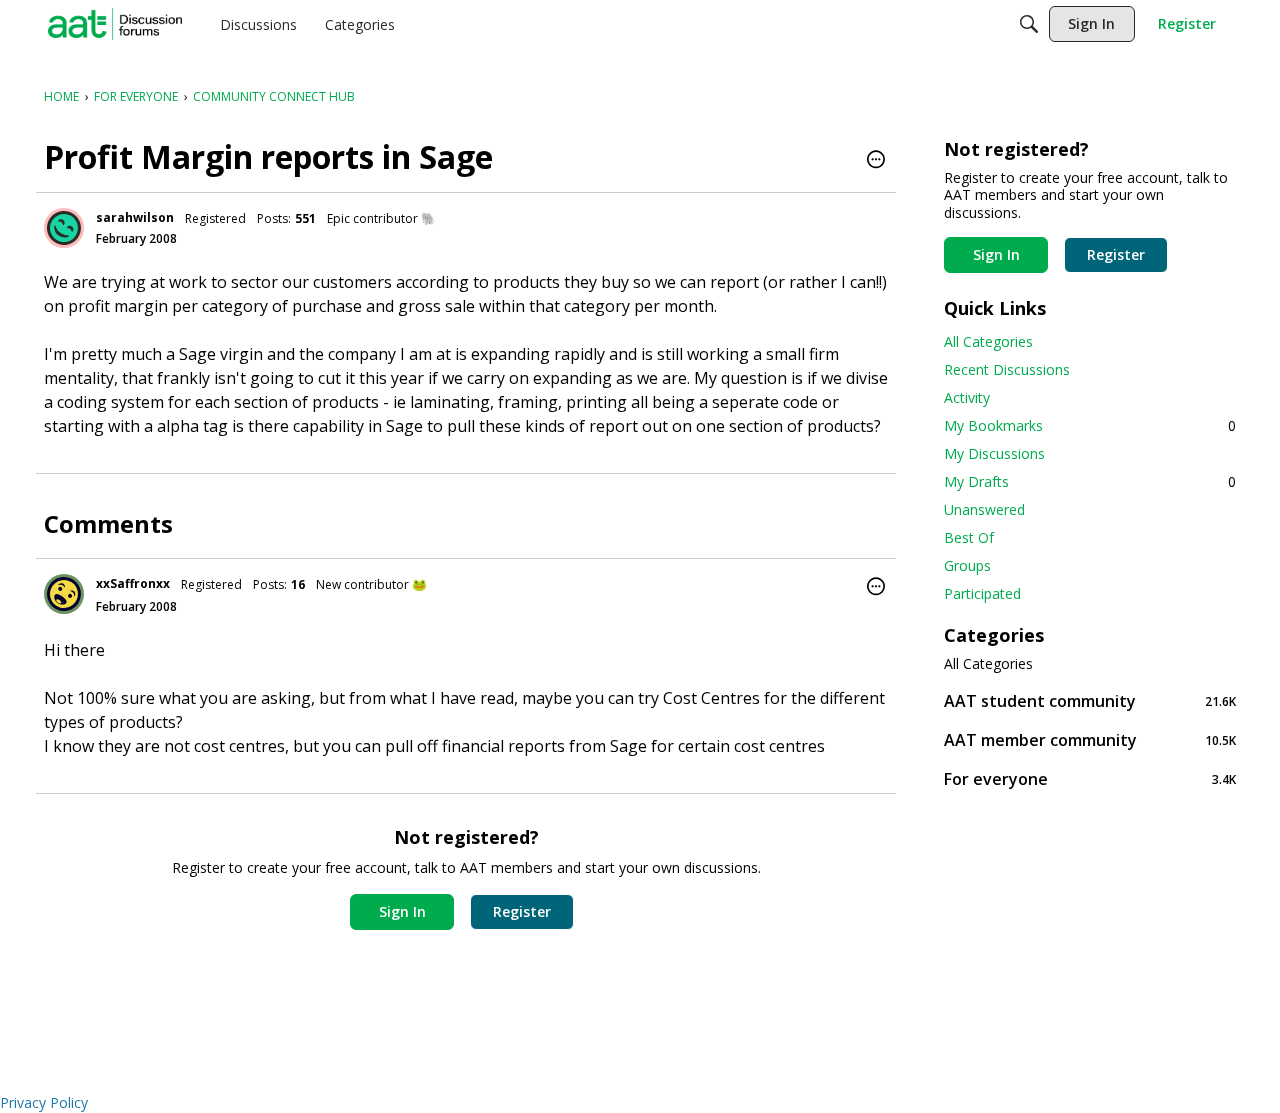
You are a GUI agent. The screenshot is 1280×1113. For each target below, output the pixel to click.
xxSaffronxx (133, 583)
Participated (982, 593)
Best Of (969, 537)
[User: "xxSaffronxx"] (64, 594)
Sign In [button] (402, 911)
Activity (967, 397)
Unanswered (984, 509)
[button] (876, 161)
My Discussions (994, 453)
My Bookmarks (1090, 425)
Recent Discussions (1007, 369)
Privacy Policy (44, 1102)
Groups (967, 565)
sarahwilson (135, 217)
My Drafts (1090, 481)
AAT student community (1090, 700)
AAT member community (1090, 739)
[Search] (1029, 24)
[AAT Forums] (115, 24)
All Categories (988, 341)
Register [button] (522, 911)
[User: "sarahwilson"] (64, 228)
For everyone (1090, 778)
